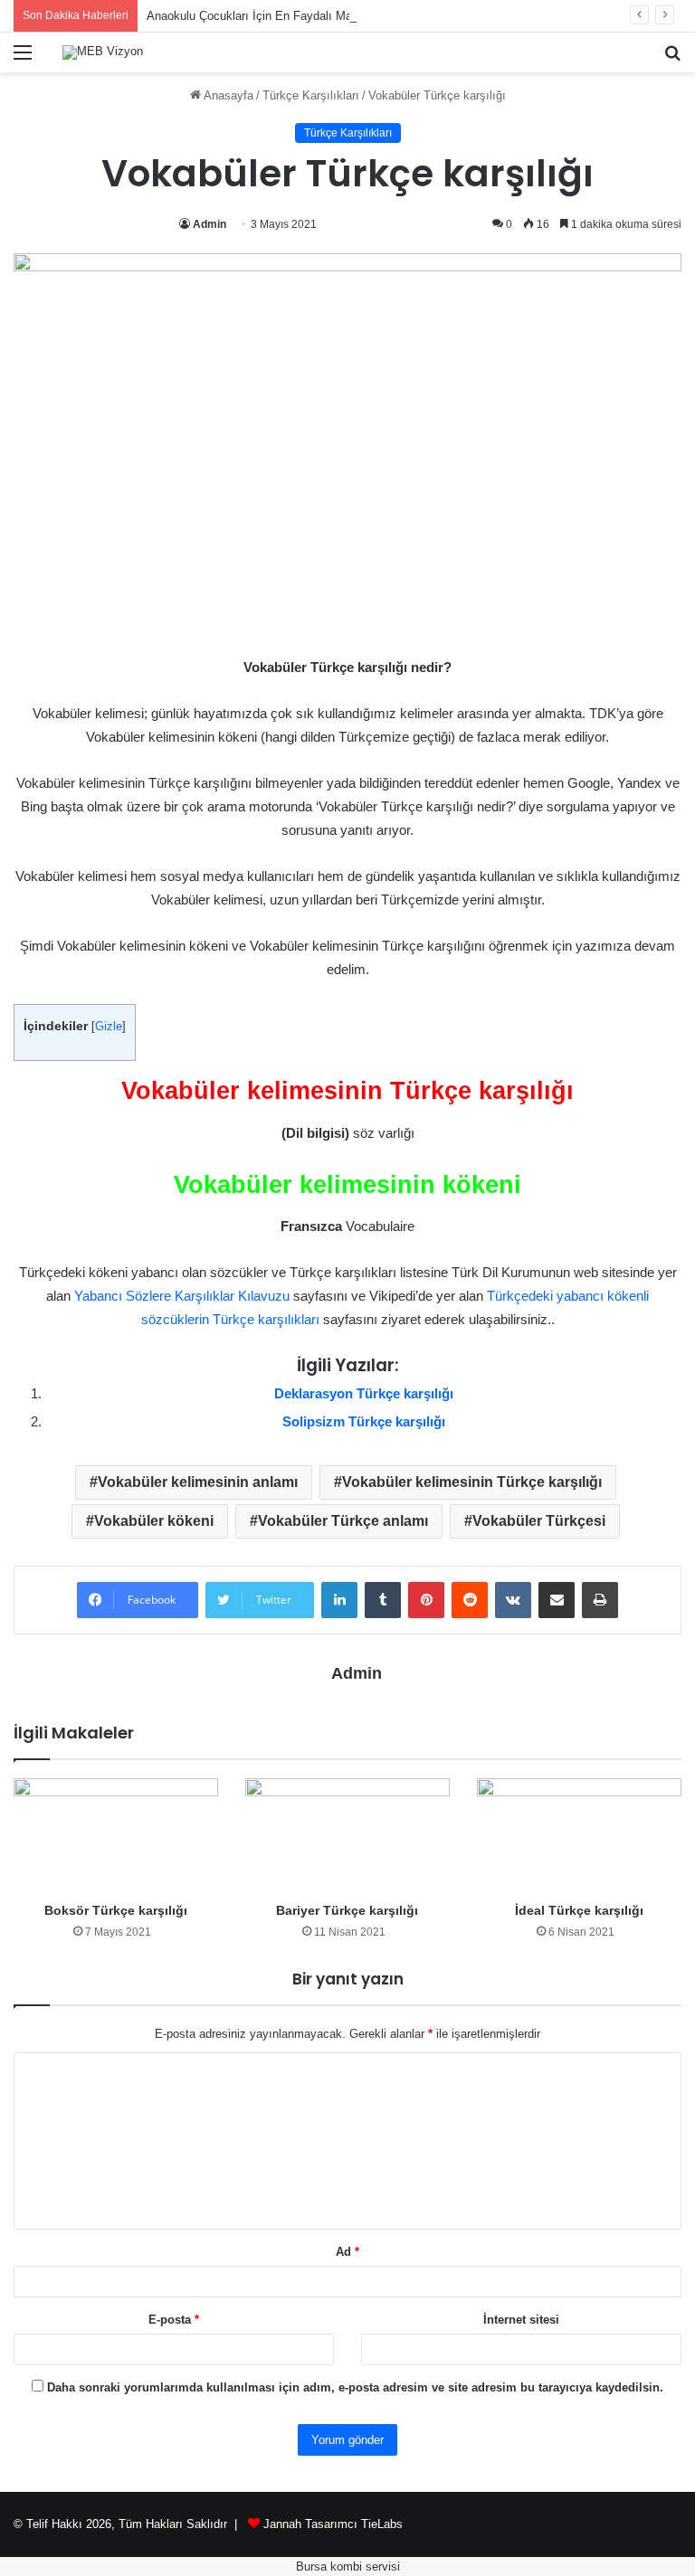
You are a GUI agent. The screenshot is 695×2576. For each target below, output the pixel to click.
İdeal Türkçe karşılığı (579, 1910)
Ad (347, 2252)
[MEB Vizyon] (103, 52)
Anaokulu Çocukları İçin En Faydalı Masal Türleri (275, 16)
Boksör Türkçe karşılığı (116, 1910)
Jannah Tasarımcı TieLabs (333, 2524)
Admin (209, 224)
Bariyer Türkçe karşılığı (347, 1910)
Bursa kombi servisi (348, 2567)
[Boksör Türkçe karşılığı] (116, 1836)
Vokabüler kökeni (154, 1521)
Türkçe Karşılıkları (311, 95)
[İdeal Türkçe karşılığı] (579, 1836)
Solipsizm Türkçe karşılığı (364, 1421)
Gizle (109, 1026)
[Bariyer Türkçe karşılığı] (347, 1836)
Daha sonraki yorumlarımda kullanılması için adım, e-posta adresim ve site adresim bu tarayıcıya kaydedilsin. (355, 2387)
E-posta (174, 2320)
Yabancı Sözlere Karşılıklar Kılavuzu (182, 1296)
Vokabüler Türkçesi (539, 1521)
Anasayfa (227, 95)
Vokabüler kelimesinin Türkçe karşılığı (472, 1482)
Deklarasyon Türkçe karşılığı (364, 1393)
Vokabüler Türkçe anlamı (343, 1521)
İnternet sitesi (521, 2320)
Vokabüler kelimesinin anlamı (198, 1482)
